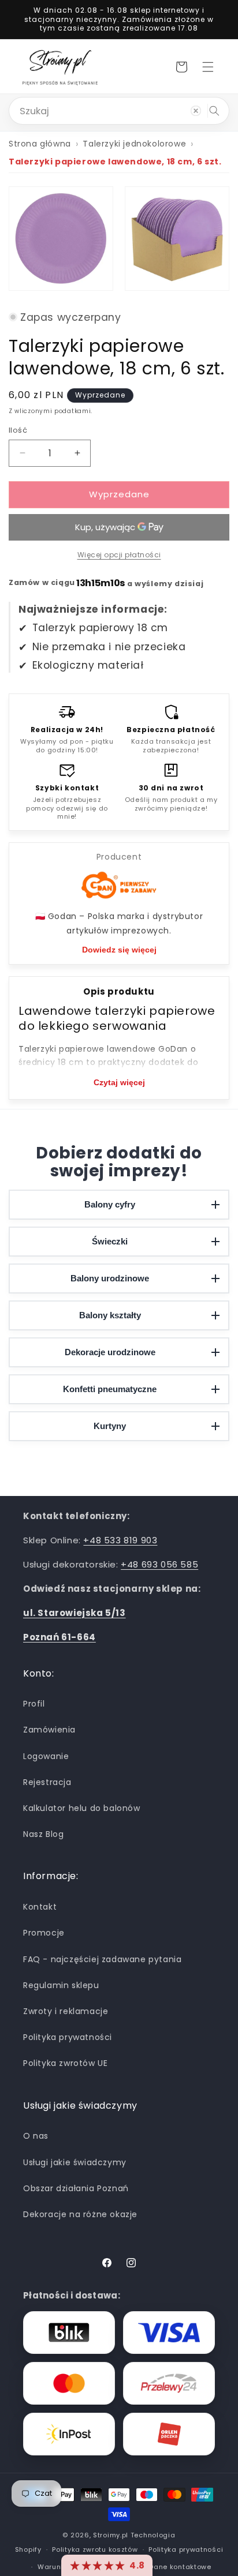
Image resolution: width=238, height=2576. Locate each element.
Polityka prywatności (68, 2037)
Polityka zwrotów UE (65, 2063)
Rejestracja (47, 1782)
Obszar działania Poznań (76, 2188)
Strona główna (40, 144)
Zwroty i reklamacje (66, 2011)
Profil (34, 1704)
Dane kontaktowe (180, 2567)
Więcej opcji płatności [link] (119, 555)
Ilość (18, 430)
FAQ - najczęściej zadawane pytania (102, 1959)
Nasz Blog (43, 1834)
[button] (208, 67)
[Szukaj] (214, 111)
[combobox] (119, 111)
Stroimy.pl (111, 2535)
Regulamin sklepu (61, 1985)
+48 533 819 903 (120, 1540)
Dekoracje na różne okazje (80, 2214)
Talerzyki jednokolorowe (134, 144)
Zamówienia (49, 1730)
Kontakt (40, 1907)
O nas (36, 2136)
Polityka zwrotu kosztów (95, 2549)
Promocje (44, 1933)
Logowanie (46, 1756)
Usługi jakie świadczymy (75, 2162)
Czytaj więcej (119, 1082)
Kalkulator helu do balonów (82, 1808)
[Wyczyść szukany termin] (196, 111)
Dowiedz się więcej (119, 950)
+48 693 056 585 (159, 1564)
